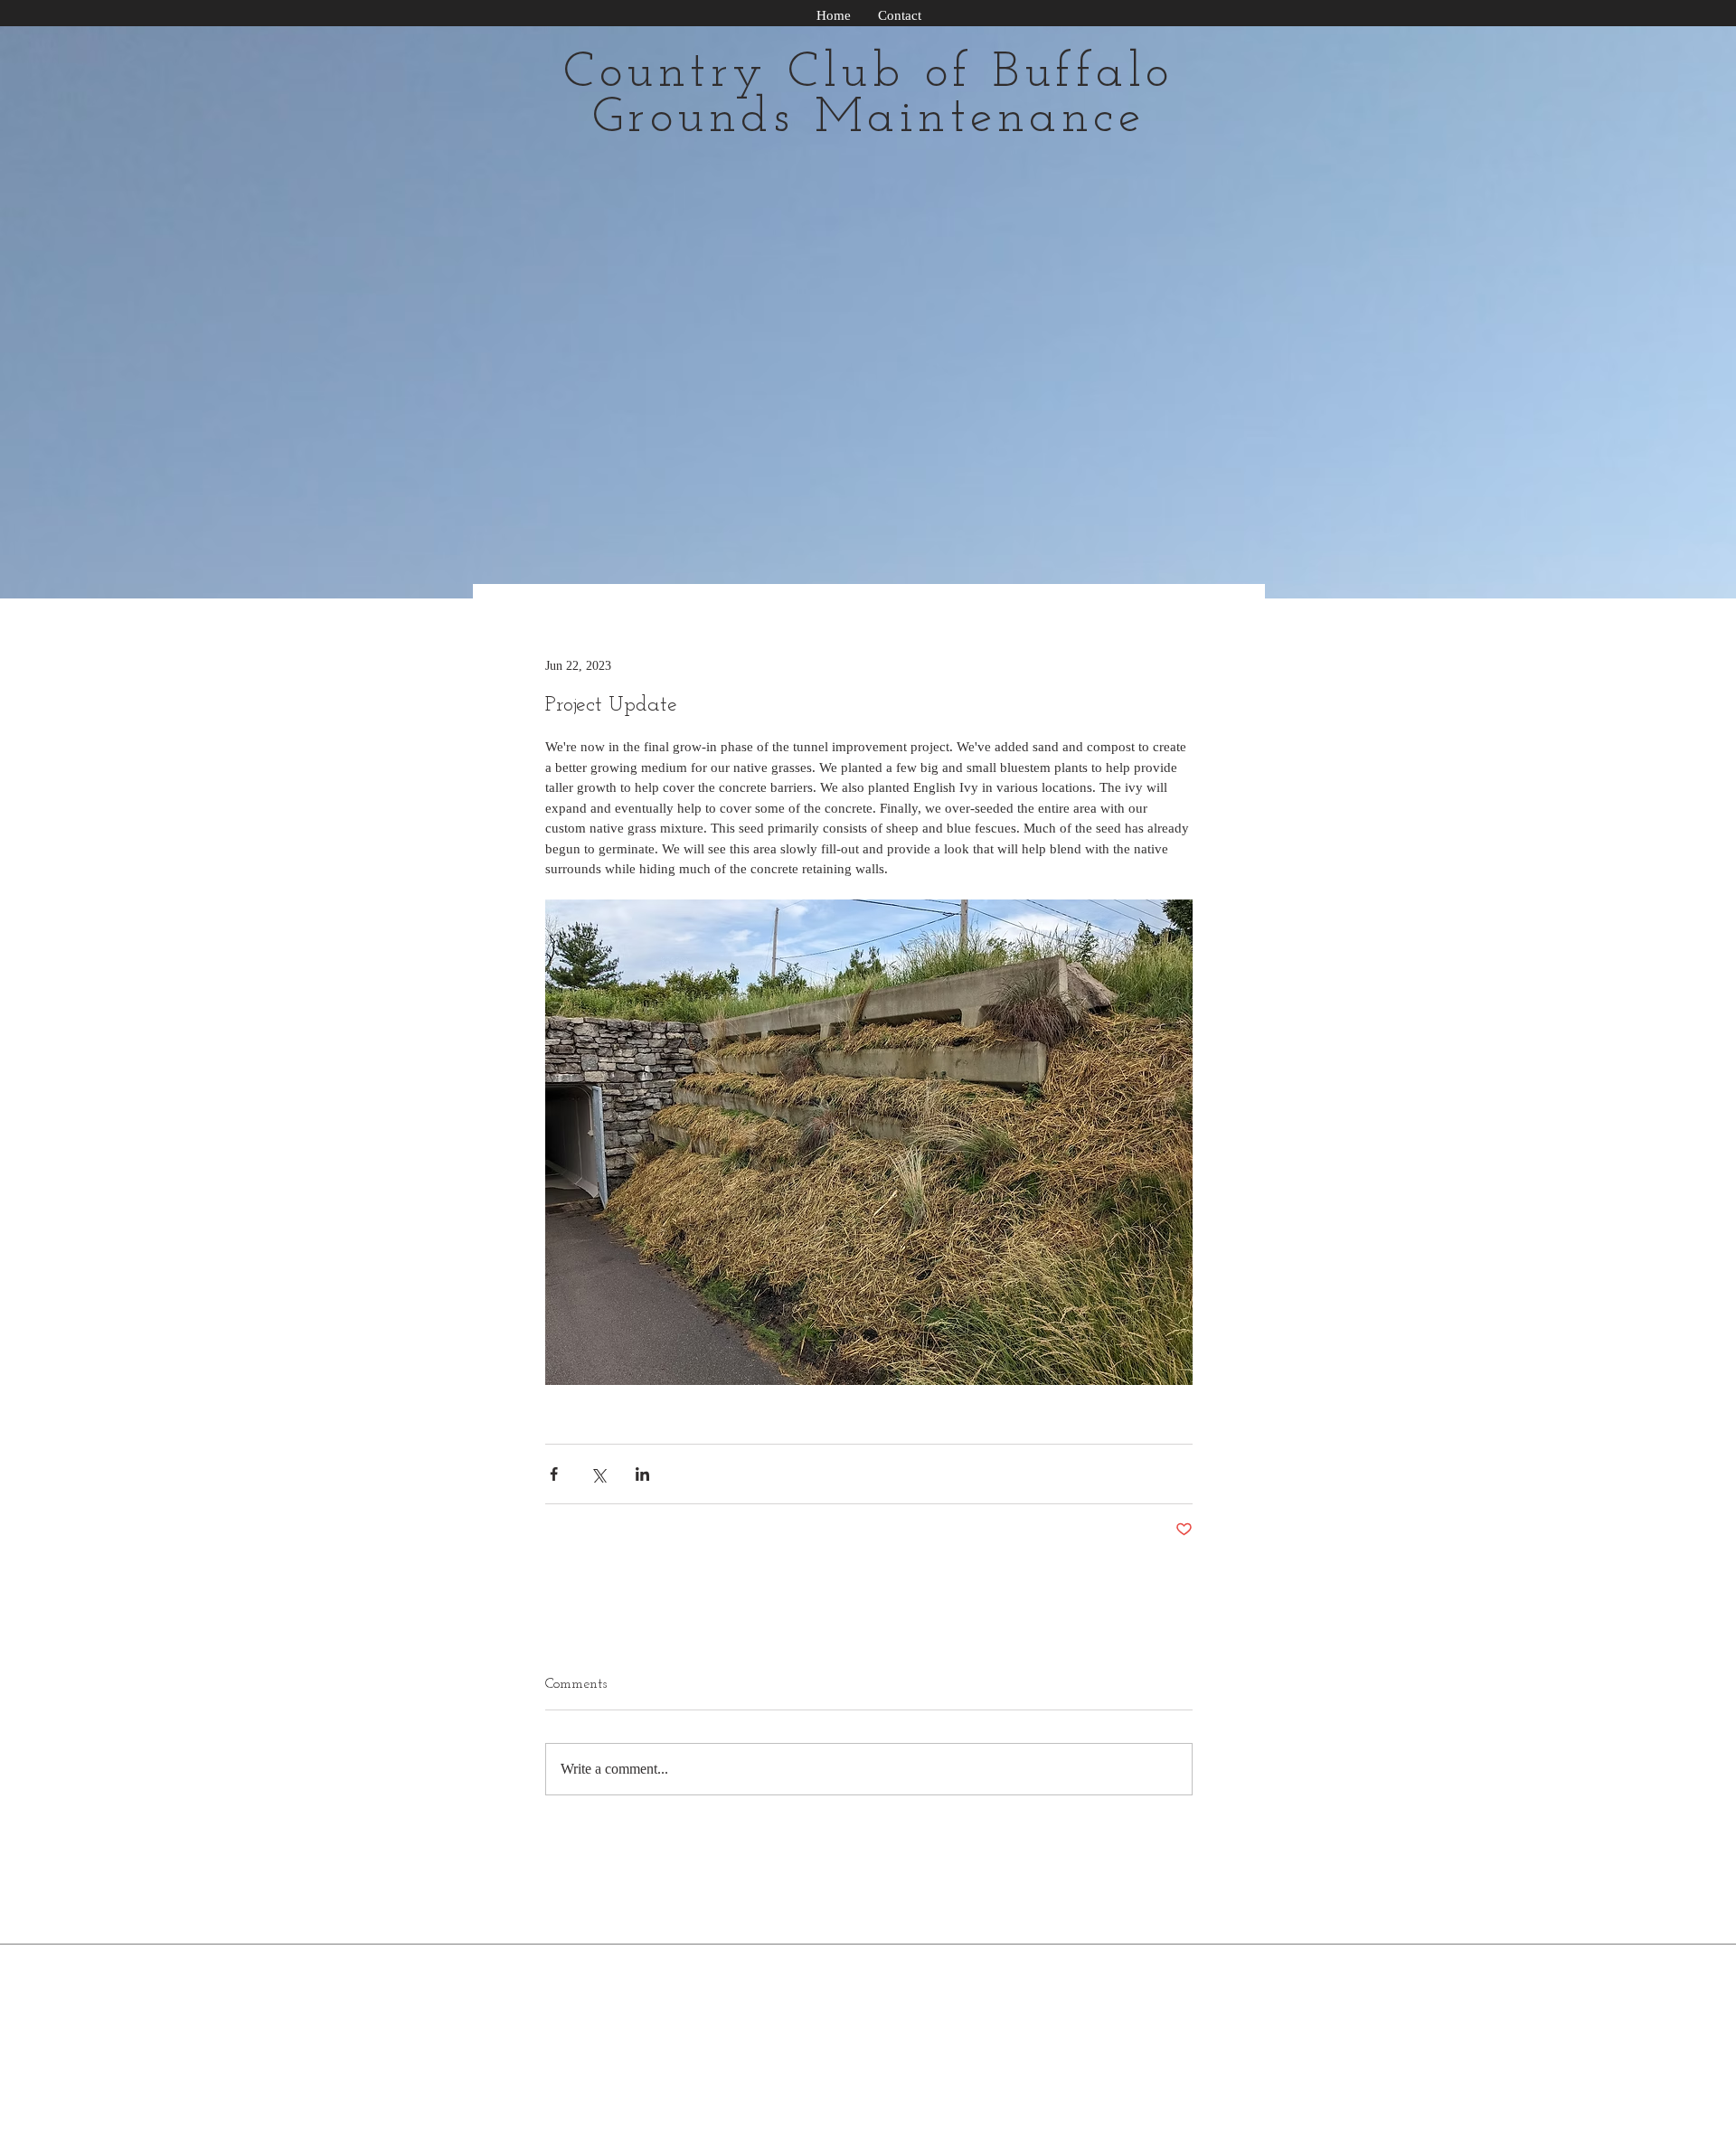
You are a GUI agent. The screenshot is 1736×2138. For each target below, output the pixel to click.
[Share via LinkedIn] (642, 1474)
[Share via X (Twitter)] (598, 1474)
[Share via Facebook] (554, 1474)
